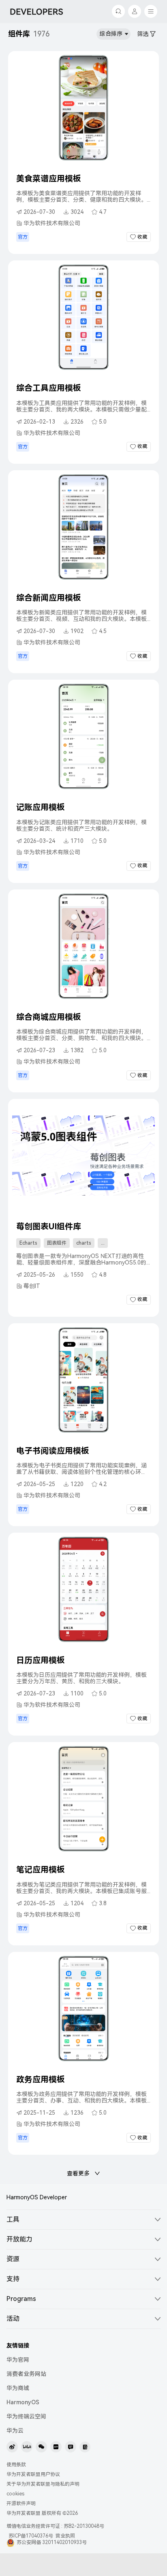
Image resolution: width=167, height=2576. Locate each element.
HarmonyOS (23, 2402)
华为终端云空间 (26, 2416)
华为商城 (18, 2388)
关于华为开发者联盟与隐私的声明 (43, 2484)
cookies (15, 2494)
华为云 (15, 2431)
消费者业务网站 (26, 2374)
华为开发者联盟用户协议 (33, 2474)
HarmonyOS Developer (37, 2197)
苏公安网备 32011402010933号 (52, 2542)
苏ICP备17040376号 (31, 2536)
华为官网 (18, 2360)
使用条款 (16, 2465)
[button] (83, 2220)
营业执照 (66, 2536)
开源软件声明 (21, 2503)
